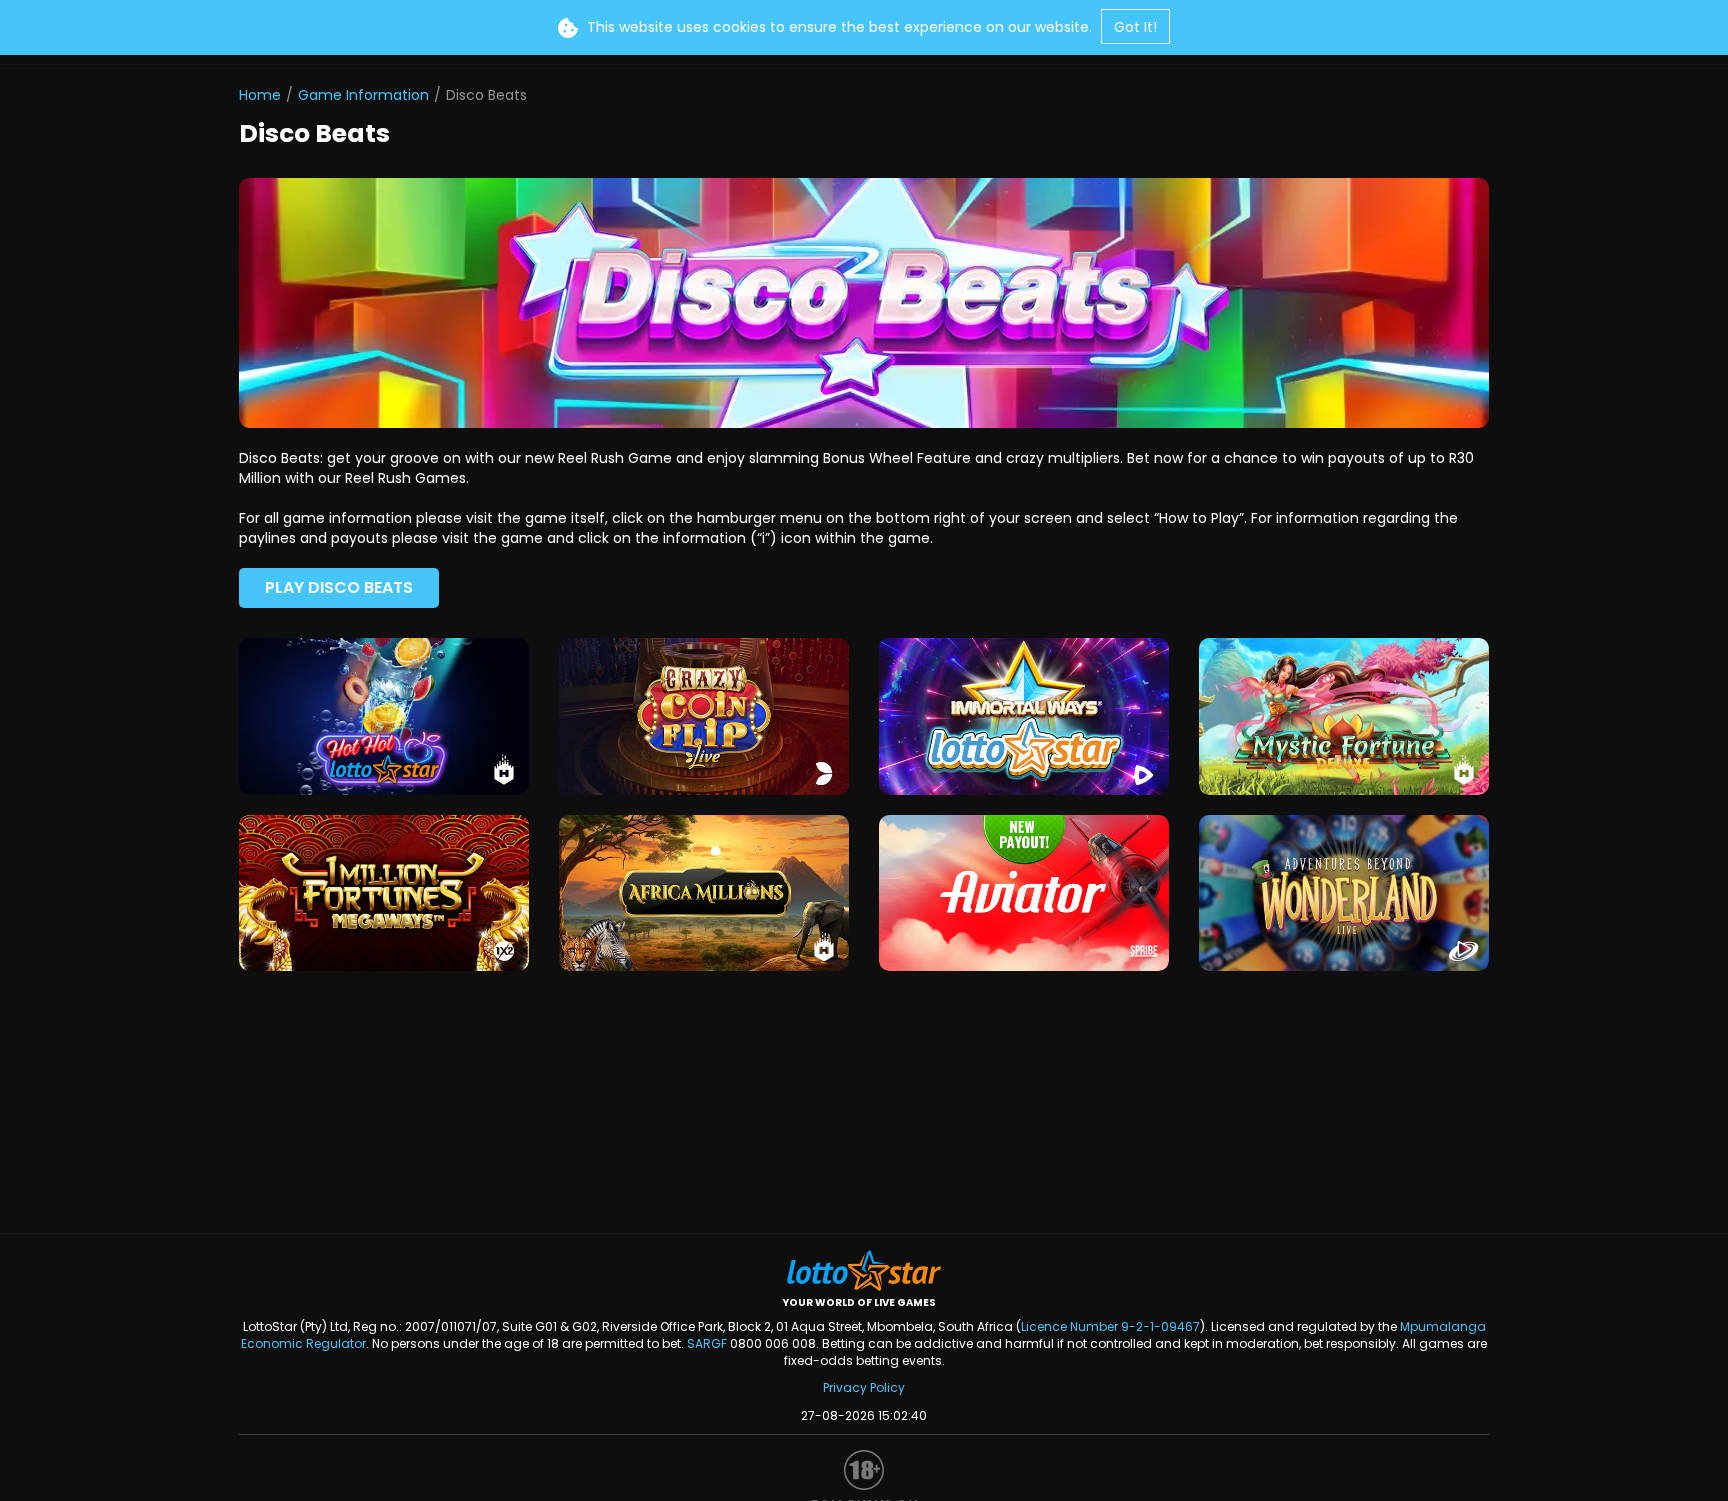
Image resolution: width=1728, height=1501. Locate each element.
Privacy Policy (864, 1387)
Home (260, 95)
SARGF (707, 1343)
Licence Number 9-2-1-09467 (1110, 1326)
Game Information (363, 95)
